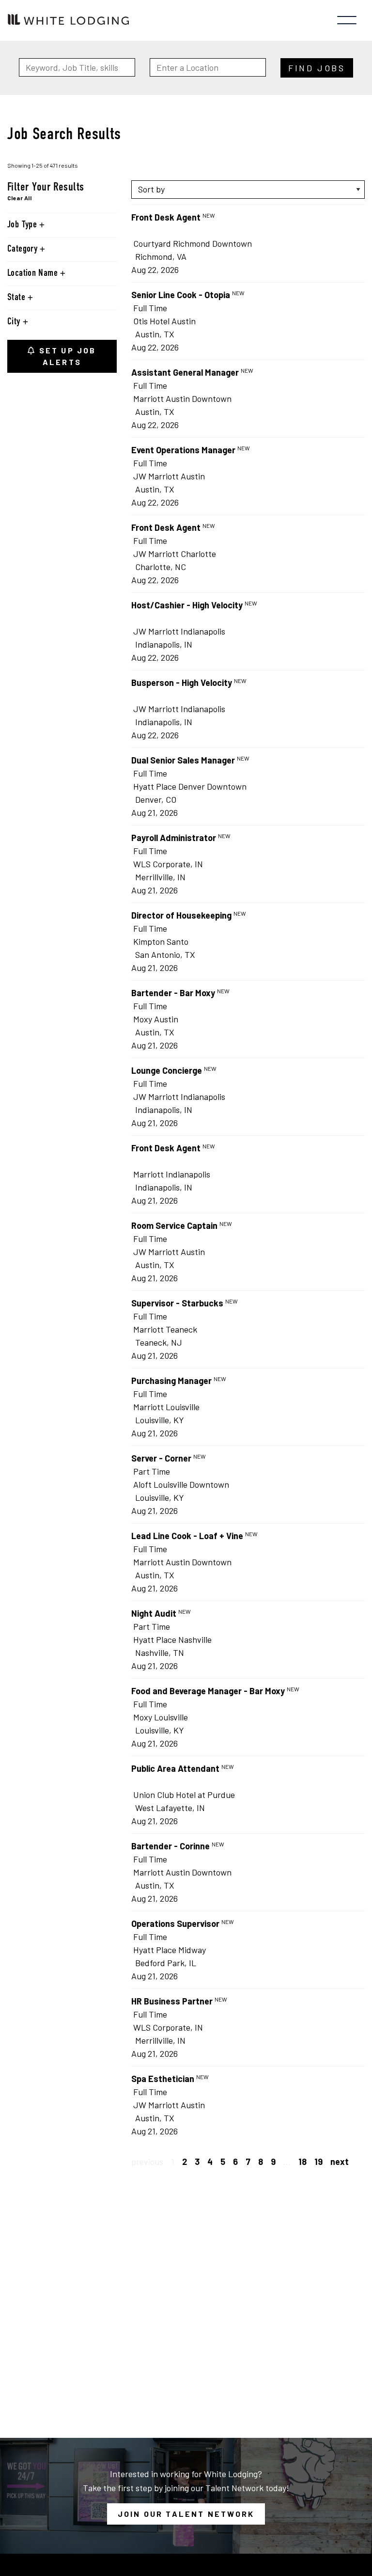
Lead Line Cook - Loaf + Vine (187, 1536)
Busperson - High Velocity (182, 683)
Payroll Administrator (174, 838)
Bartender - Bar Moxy (173, 993)
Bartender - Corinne (170, 1846)
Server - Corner (161, 1458)
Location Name (34, 273)
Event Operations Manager (183, 450)
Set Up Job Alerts (66, 356)
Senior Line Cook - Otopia (181, 295)
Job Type (23, 225)
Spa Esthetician (163, 2079)
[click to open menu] (347, 20)
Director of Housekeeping (181, 915)
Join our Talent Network (186, 2514)
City (15, 322)
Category (23, 249)
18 (302, 2162)
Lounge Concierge (167, 1070)
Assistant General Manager (185, 372)
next (340, 2162)
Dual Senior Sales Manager (183, 760)
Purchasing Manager (171, 1381)
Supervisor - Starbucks (177, 1303)
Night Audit (154, 1613)
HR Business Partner (172, 2001)
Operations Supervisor (175, 1924)
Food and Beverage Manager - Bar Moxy (208, 1691)
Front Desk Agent (166, 217)
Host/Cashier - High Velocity (187, 605)
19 (318, 2162)
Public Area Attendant (175, 1768)
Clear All (19, 198)
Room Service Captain (174, 1225)
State (17, 298)
